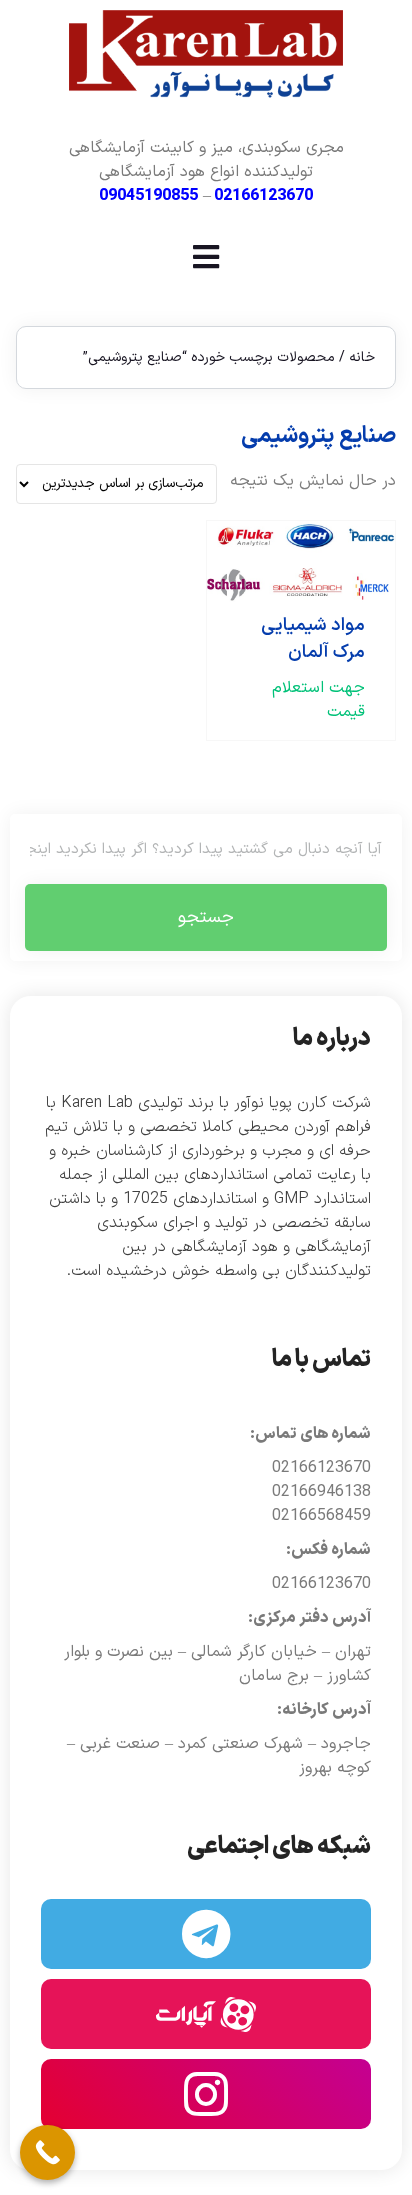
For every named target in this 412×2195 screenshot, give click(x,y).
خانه (362, 357)
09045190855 (148, 196)
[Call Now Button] (47, 2152)
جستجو (206, 917)
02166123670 (263, 196)
